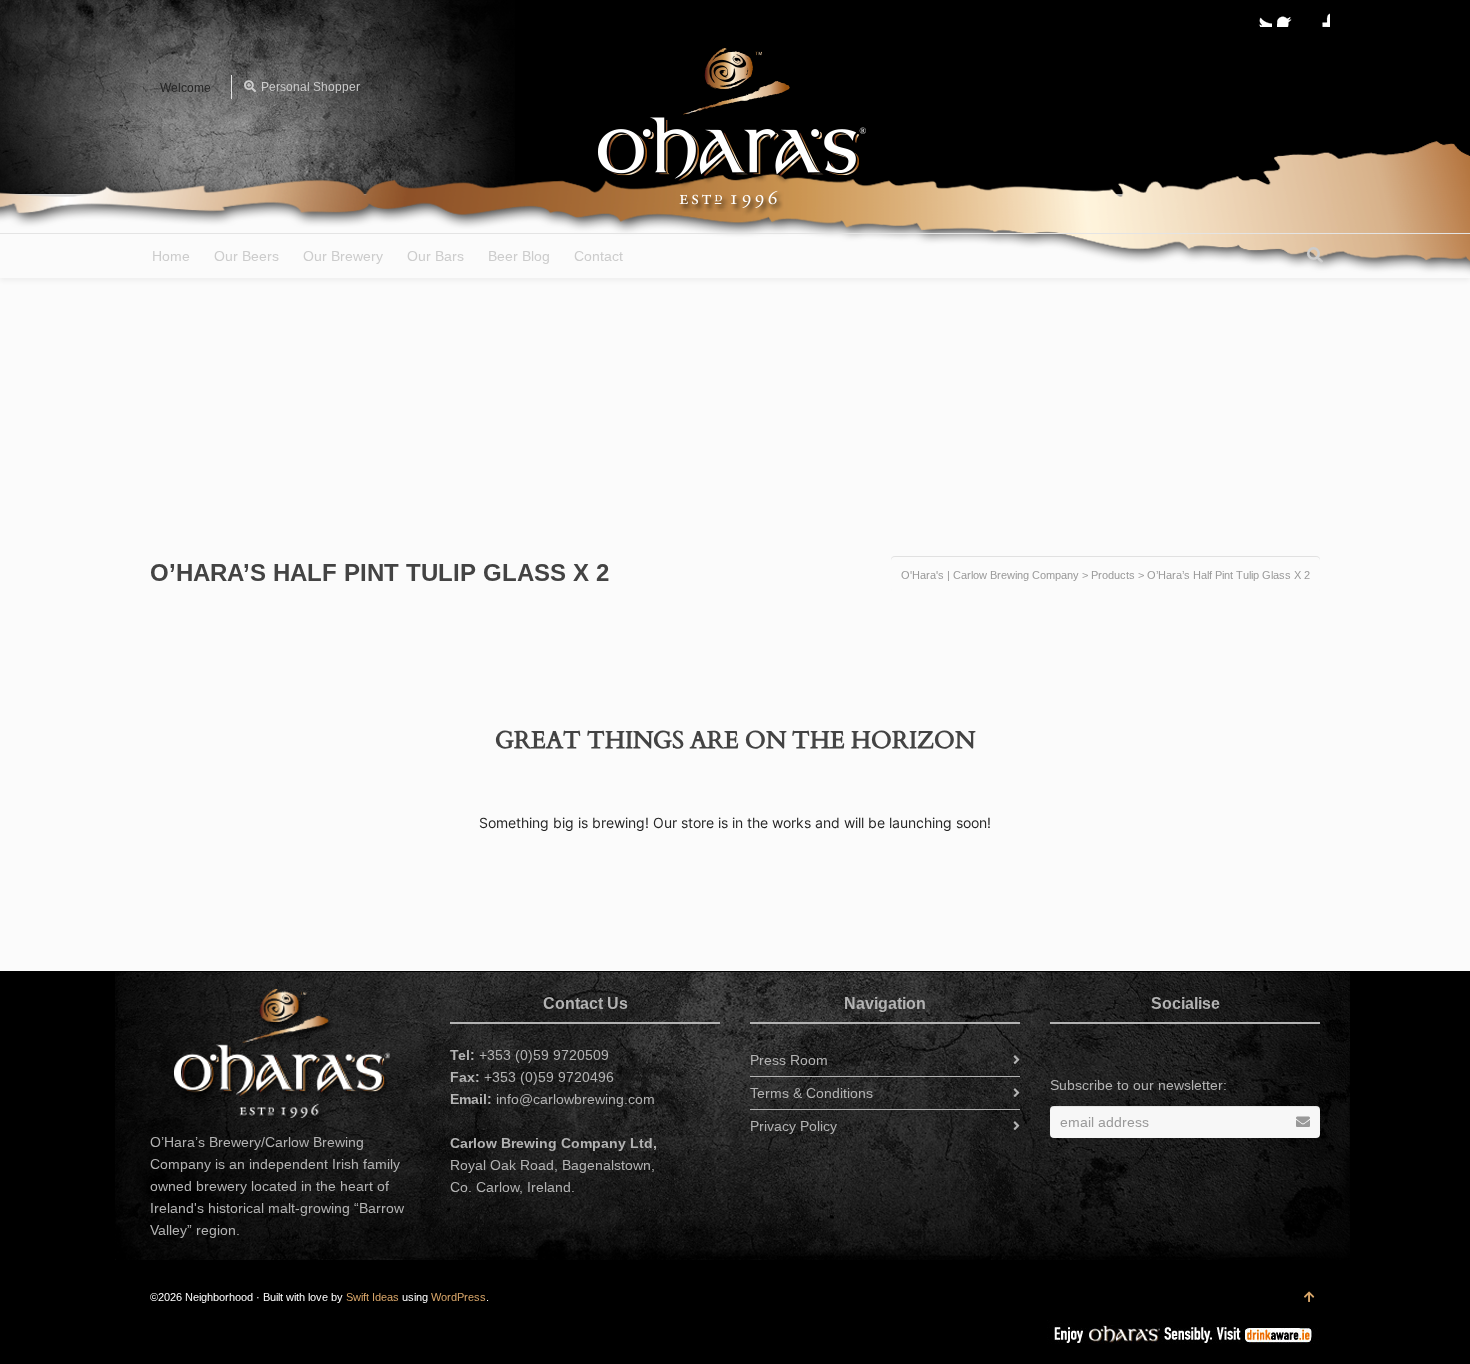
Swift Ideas (372, 1297)
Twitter (1260, 15)
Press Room (789, 1060)
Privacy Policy (793, 1126)
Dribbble (1318, 15)
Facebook (1289, 15)
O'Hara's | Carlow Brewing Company (990, 575)
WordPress (458, 1297)
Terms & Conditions (811, 1093)
